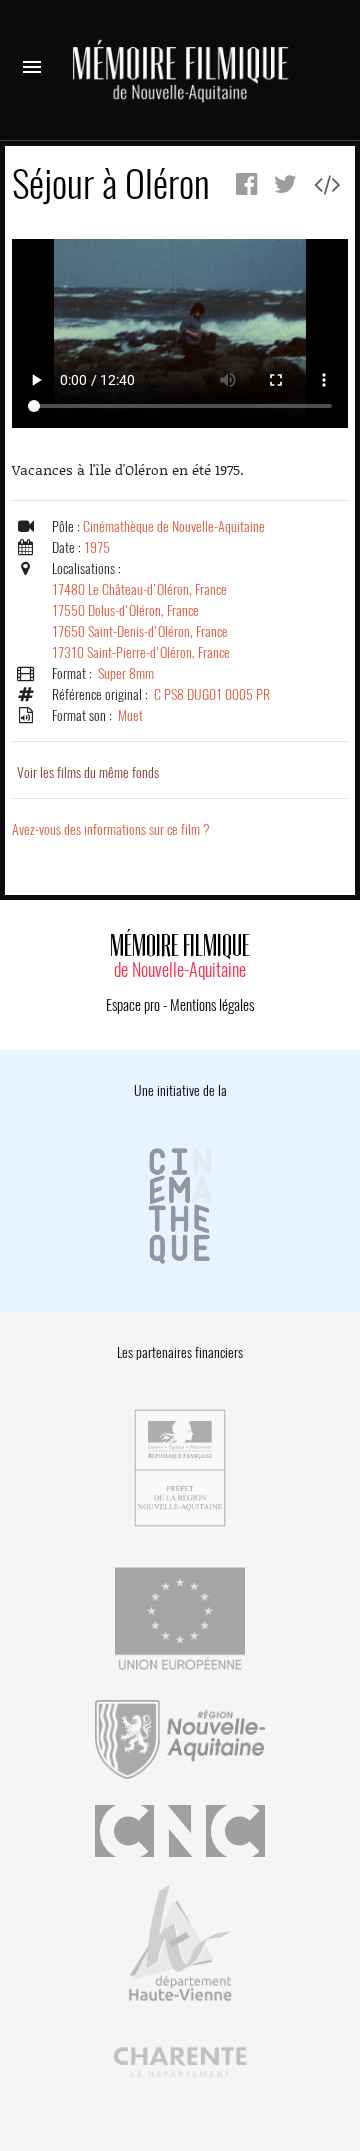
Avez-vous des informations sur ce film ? (111, 829)
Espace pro (133, 1005)
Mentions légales (212, 1005)
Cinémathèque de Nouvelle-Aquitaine (174, 526)
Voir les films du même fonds (88, 772)
